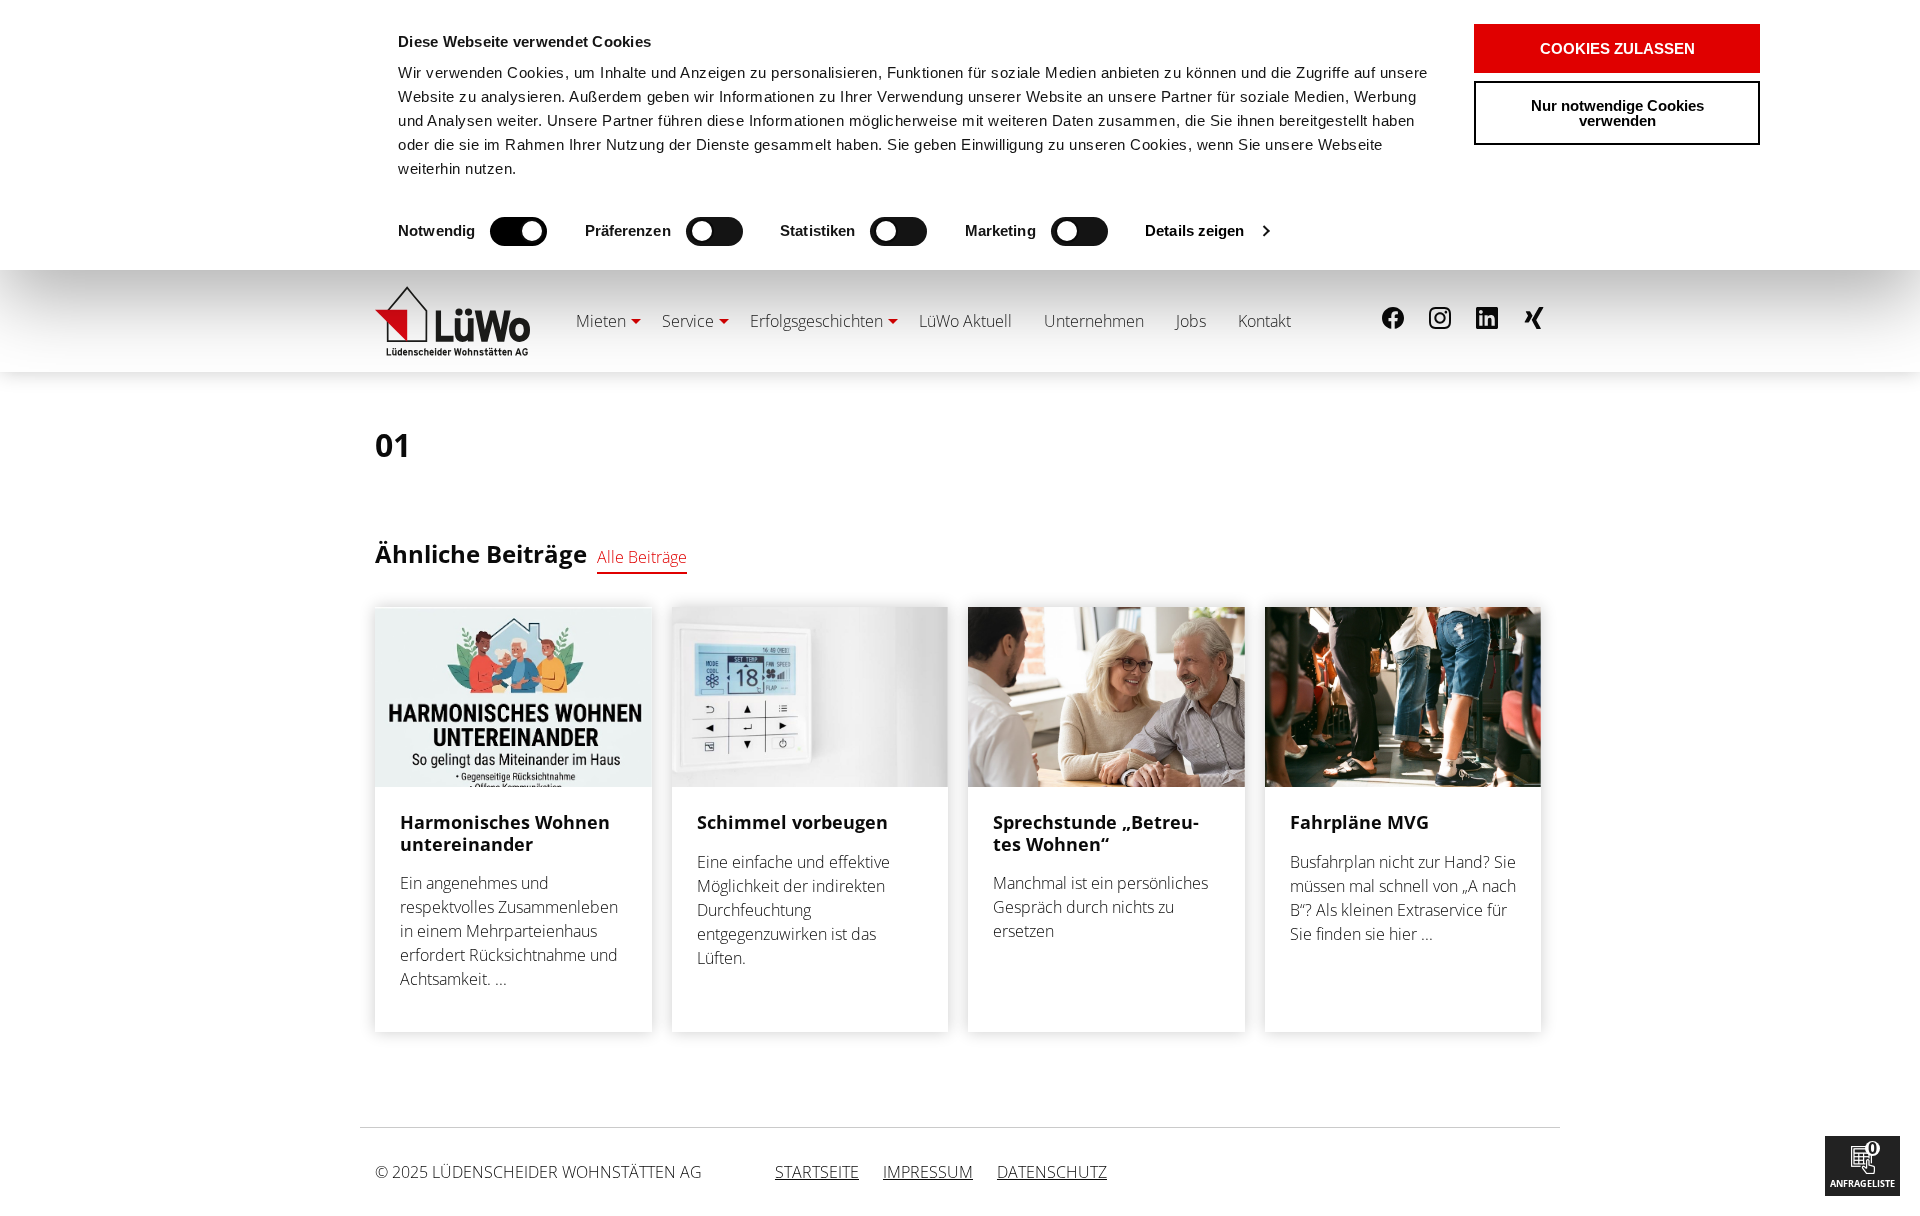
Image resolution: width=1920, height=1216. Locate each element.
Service (688, 321)
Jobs (1191, 321)
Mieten (601, 321)
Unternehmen (1094, 321)
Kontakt (1264, 321)
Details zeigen (1194, 230)
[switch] (679, 231)
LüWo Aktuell (965, 321)
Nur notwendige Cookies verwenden (1617, 113)
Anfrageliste (1862, 1163)
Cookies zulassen (1617, 48)
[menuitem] (603, 321)
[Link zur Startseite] (452, 321)
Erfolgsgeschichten (816, 321)
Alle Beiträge (642, 557)
